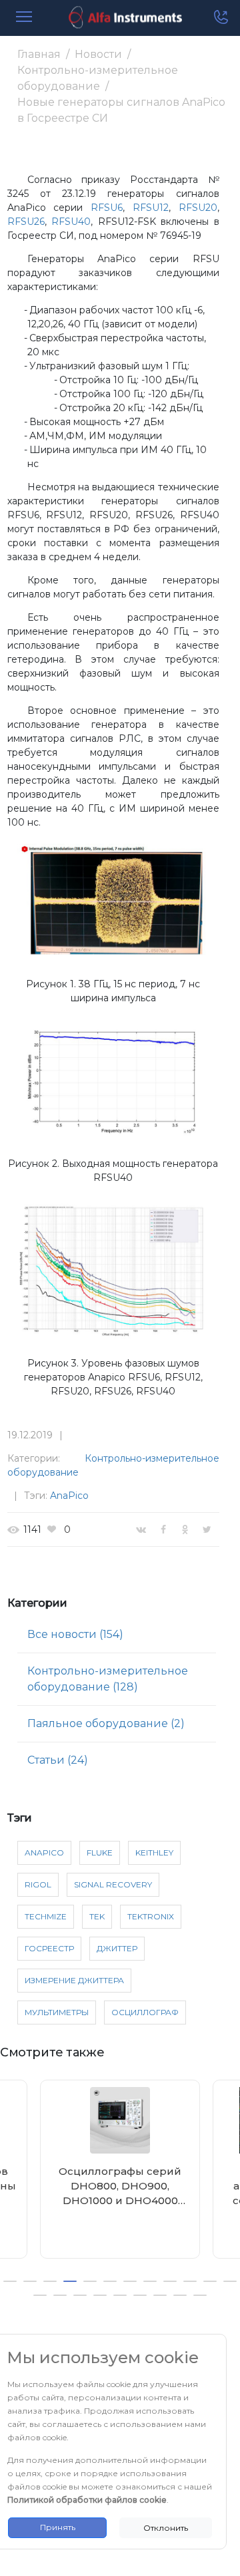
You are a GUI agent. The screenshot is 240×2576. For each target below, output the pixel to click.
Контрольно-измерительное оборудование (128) (108, 1679)
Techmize (46, 1916)
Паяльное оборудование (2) (106, 1723)
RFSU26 (26, 222)
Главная (39, 54)
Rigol (38, 1884)
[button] (10, 2281)
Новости (98, 54)
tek (97, 1916)
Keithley (154, 1852)
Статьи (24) (58, 1760)
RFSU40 (71, 222)
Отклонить (166, 2528)
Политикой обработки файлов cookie (87, 2500)
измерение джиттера (74, 1980)
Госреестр (49, 1948)
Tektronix (151, 1916)
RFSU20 (198, 208)
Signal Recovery (113, 1884)
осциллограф (145, 2012)
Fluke (100, 1852)
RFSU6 (107, 208)
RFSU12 (151, 208)
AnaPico (69, 1496)
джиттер (117, 1948)
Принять (58, 2527)
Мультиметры (57, 2012)
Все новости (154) (75, 1634)
